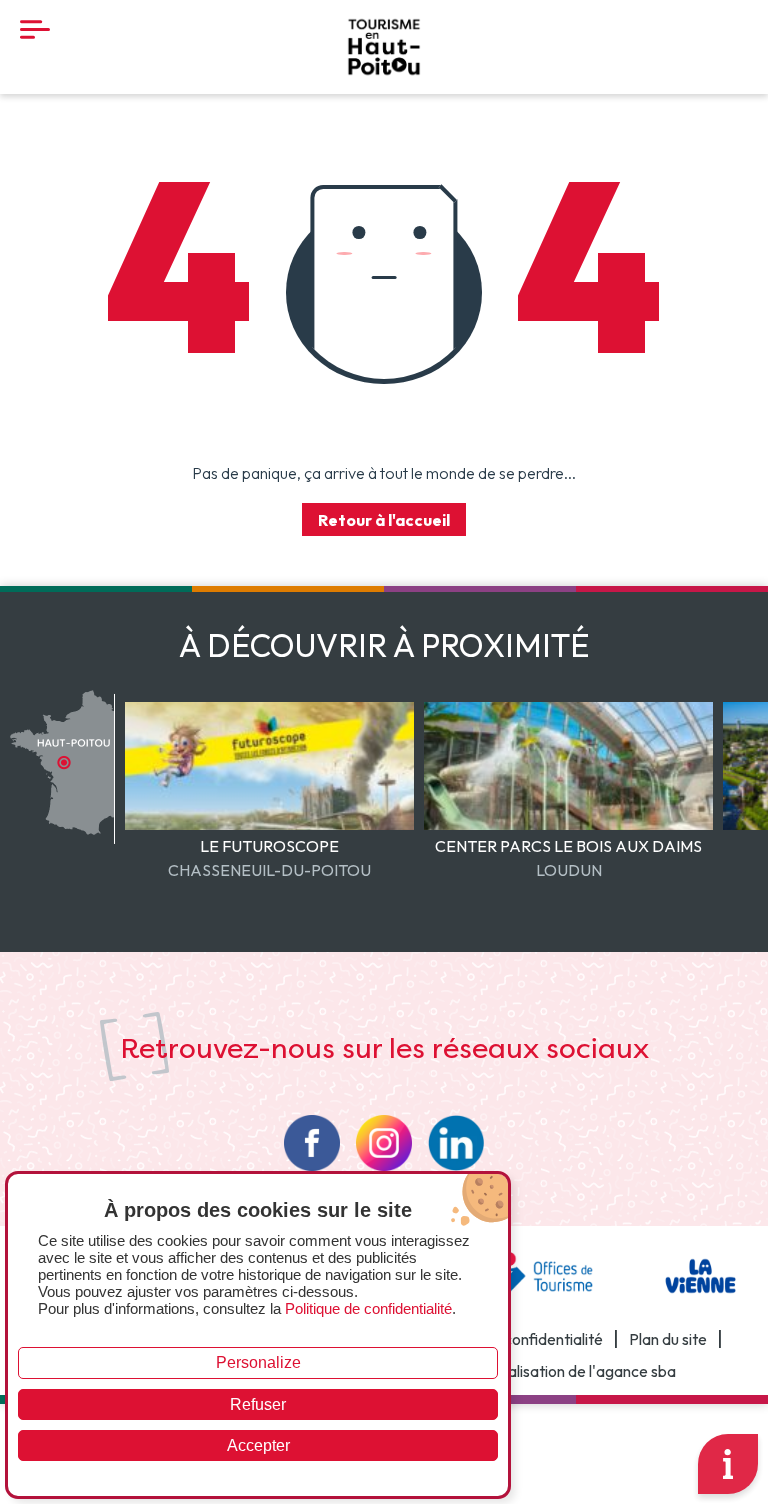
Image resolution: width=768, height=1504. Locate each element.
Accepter (258, 1445)
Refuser (258, 1404)
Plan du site (668, 1339)
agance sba (636, 1371)
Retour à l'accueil (384, 520)
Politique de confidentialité (511, 1339)
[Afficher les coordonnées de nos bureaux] (728, 1464)
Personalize (258, 1362)
